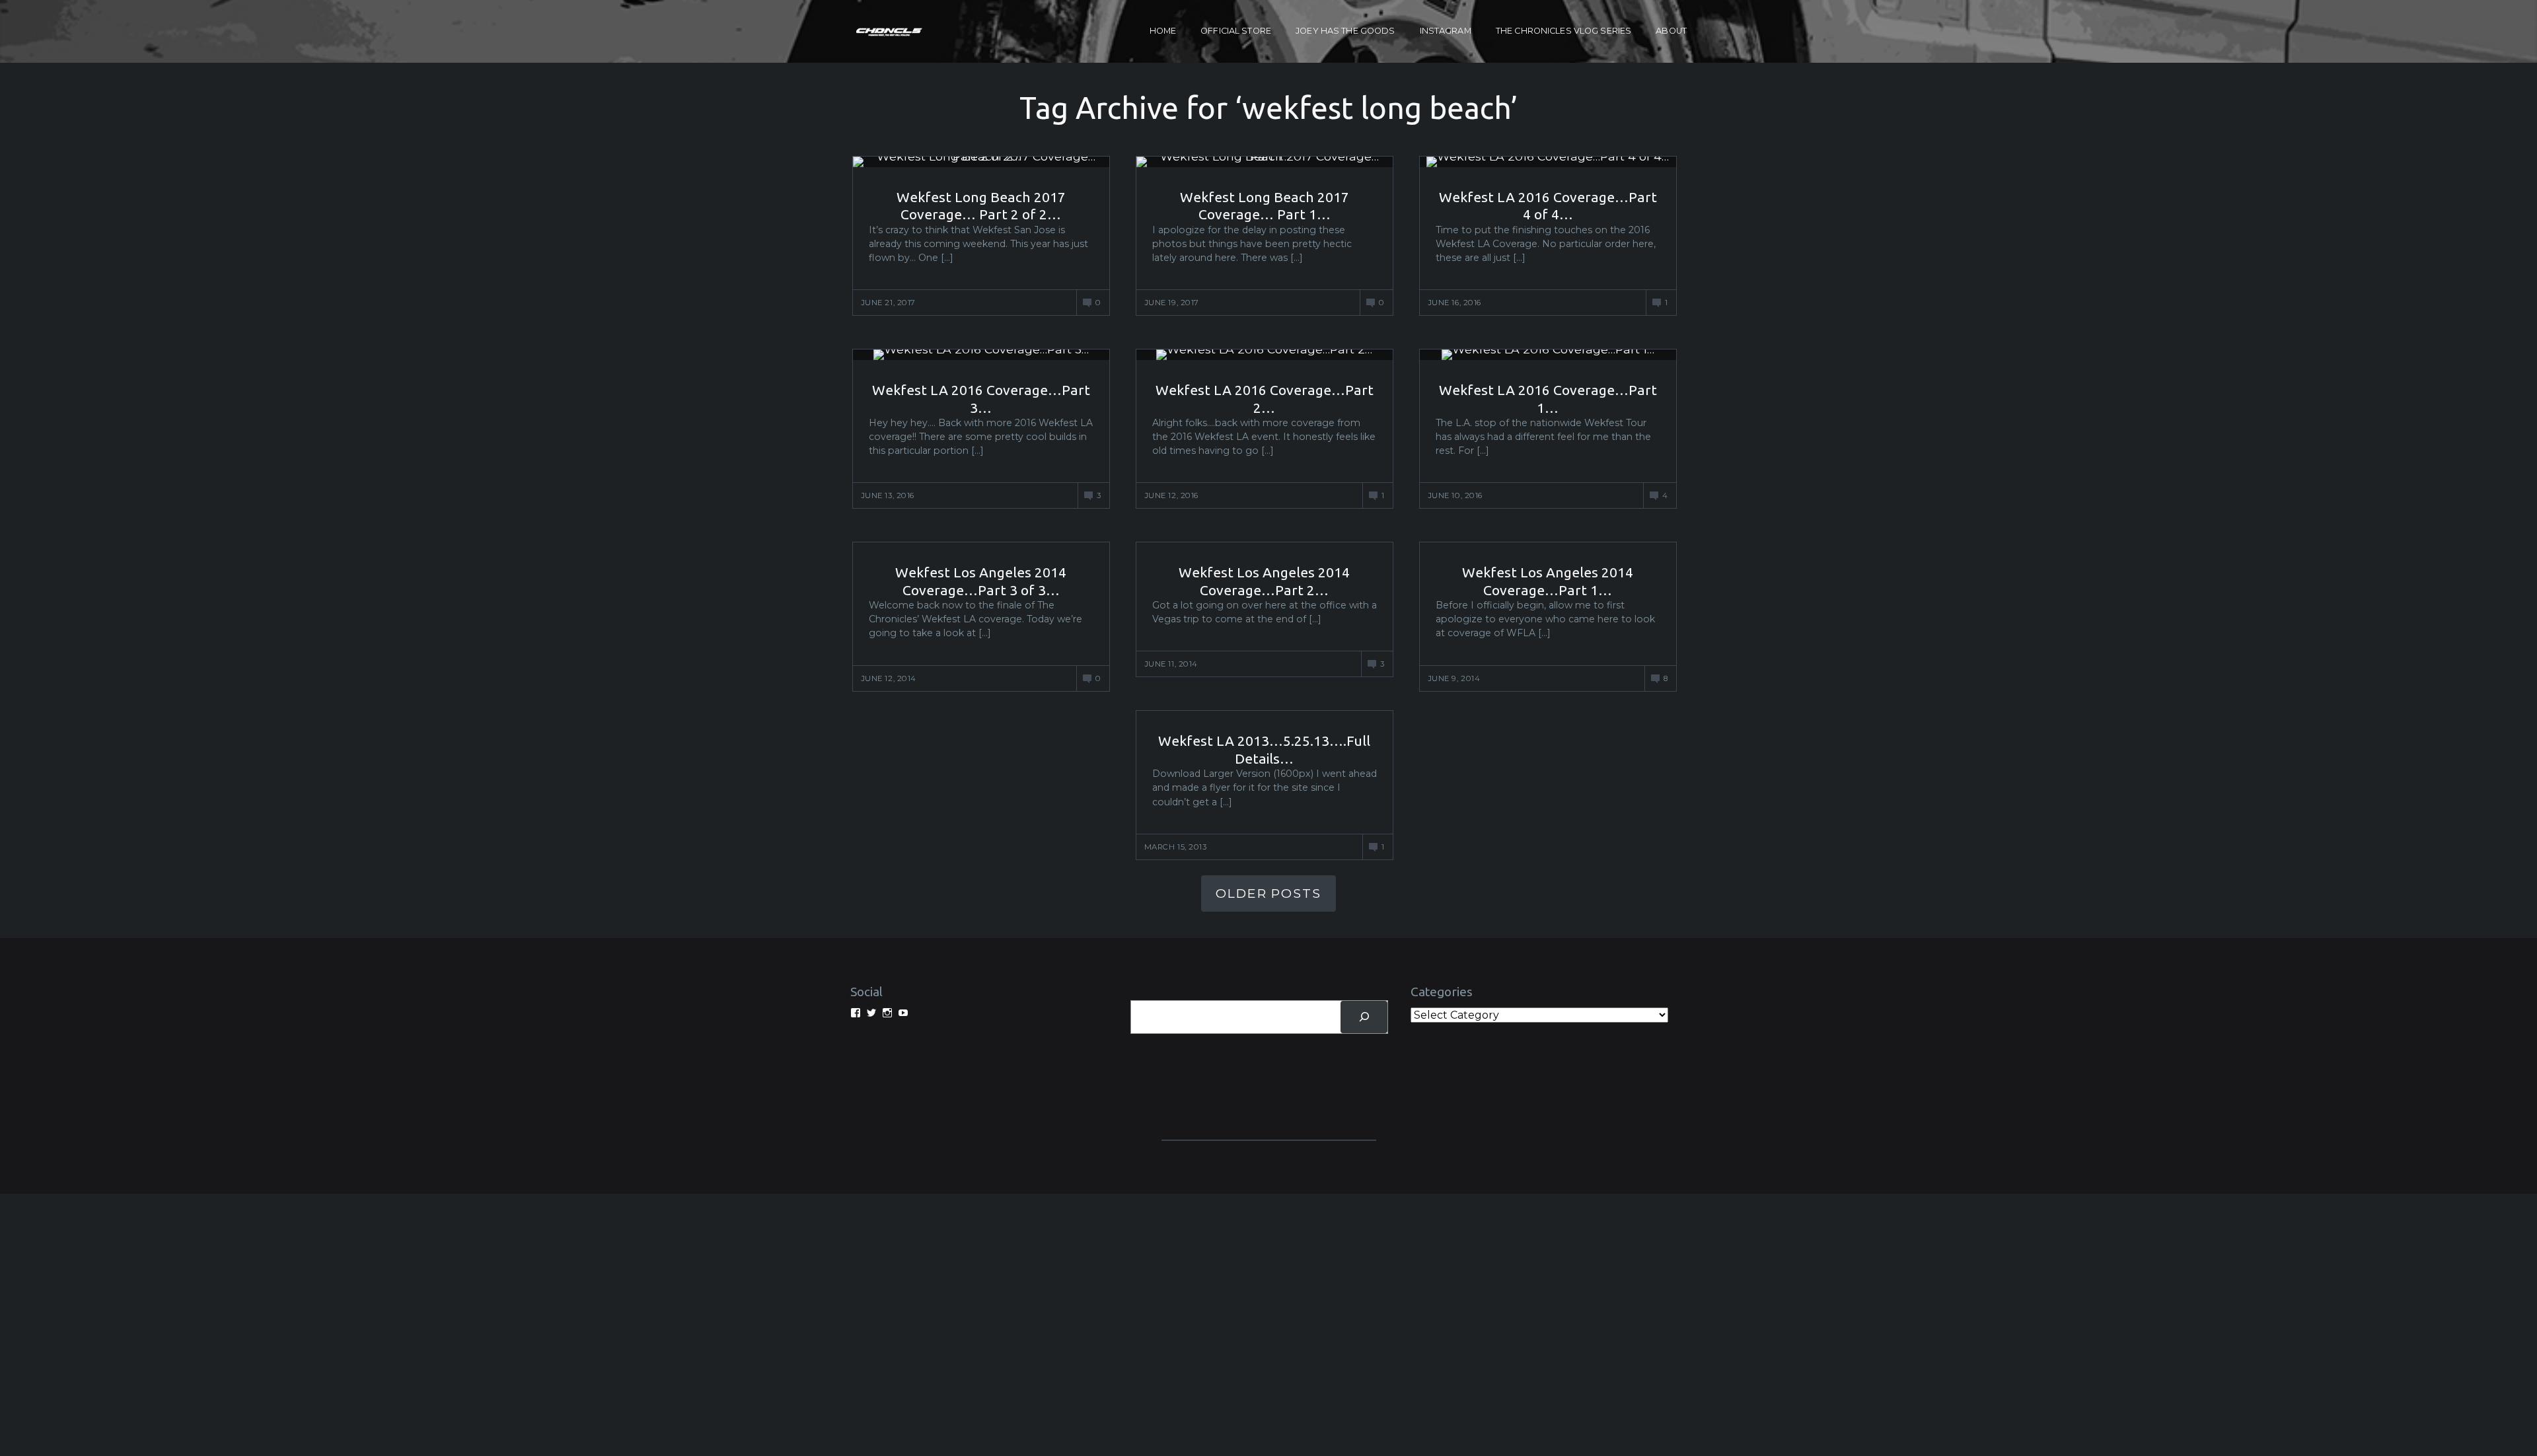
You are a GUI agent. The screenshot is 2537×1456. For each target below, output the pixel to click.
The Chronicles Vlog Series (1563, 31)
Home (1163, 31)
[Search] (1364, 1017)
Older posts (1268, 893)
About (1671, 31)
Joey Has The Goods (1345, 31)
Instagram (1446, 31)
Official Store (1236, 31)
